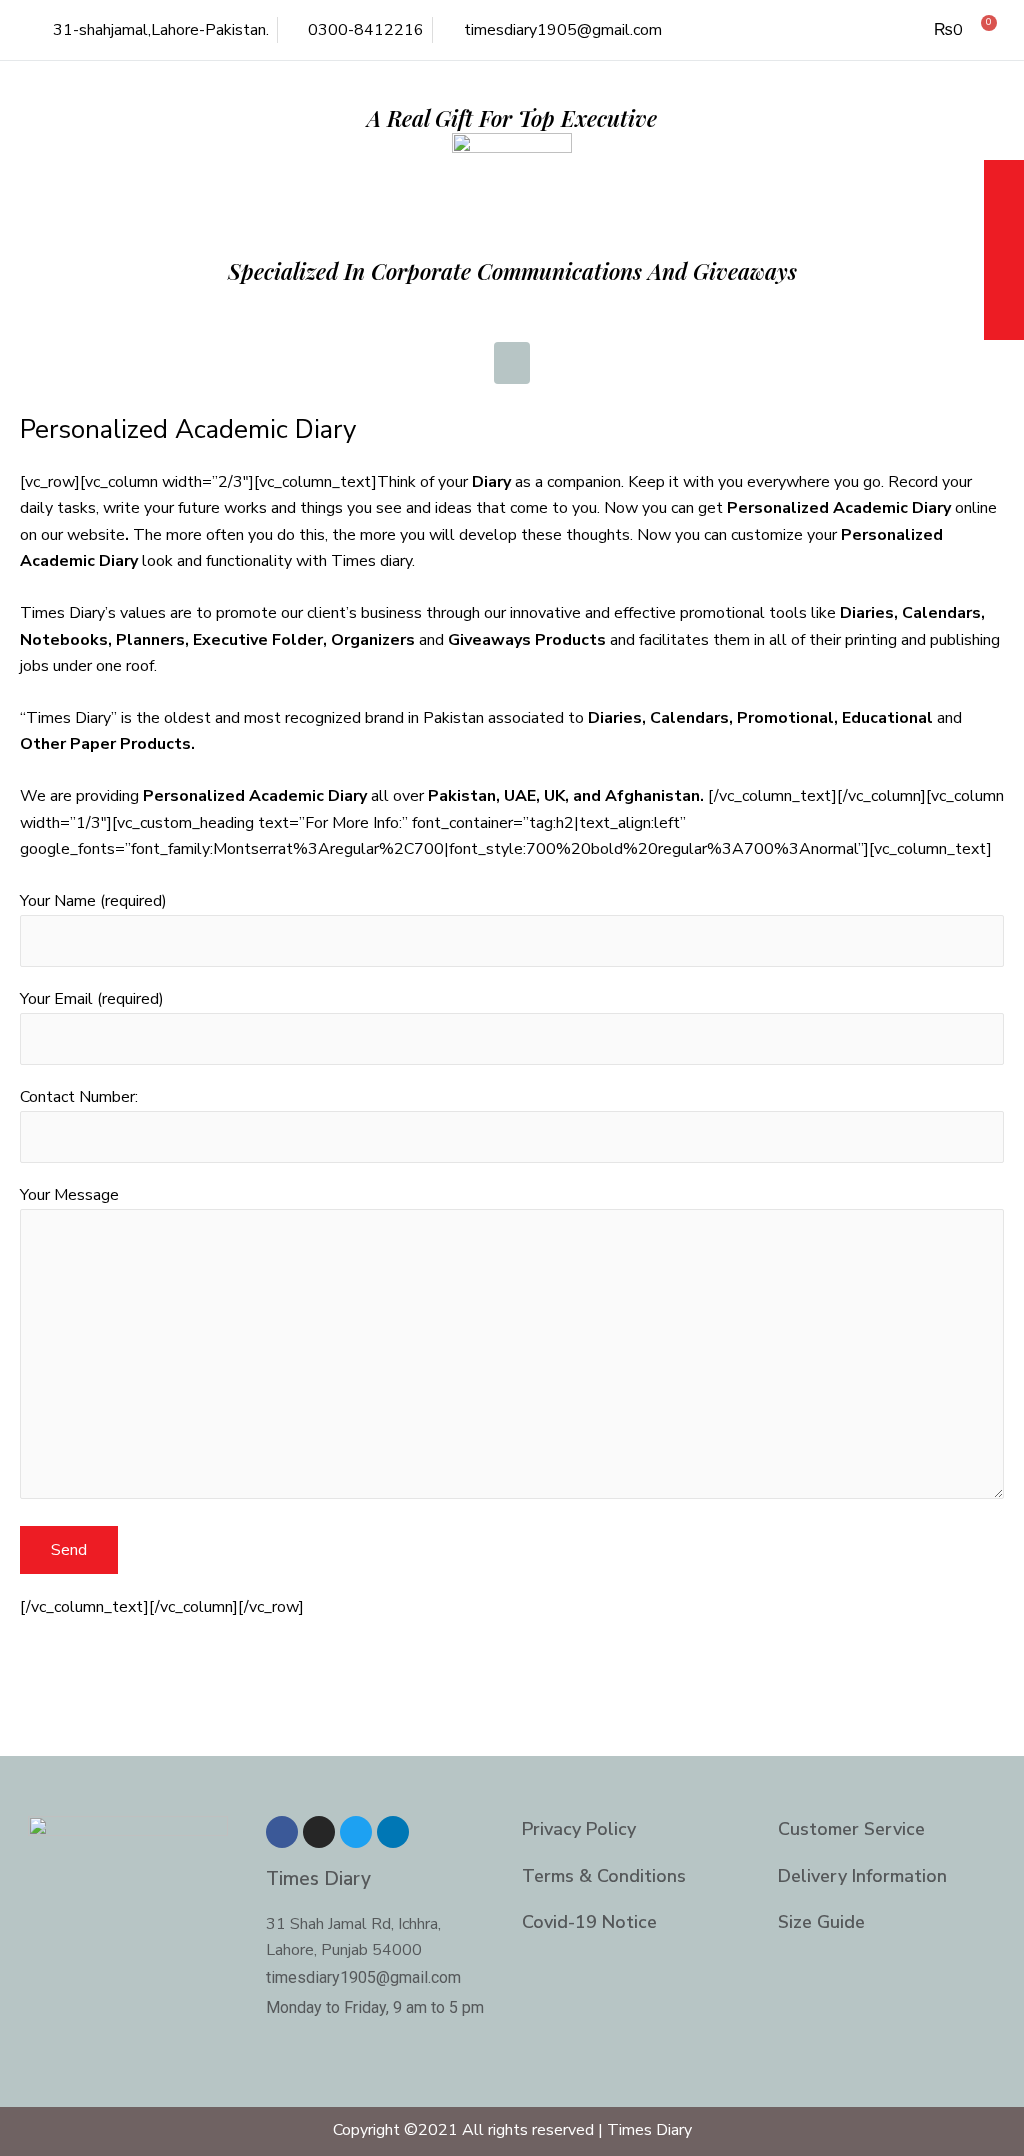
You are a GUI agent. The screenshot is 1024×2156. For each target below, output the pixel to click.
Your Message (69, 1195)
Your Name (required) (93, 901)
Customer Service (851, 1829)
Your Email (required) (92, 999)
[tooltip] (1004, 182)
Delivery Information (862, 1876)
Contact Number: (79, 1097)
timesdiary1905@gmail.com (363, 1977)
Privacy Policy (579, 1829)
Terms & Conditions (604, 1876)
